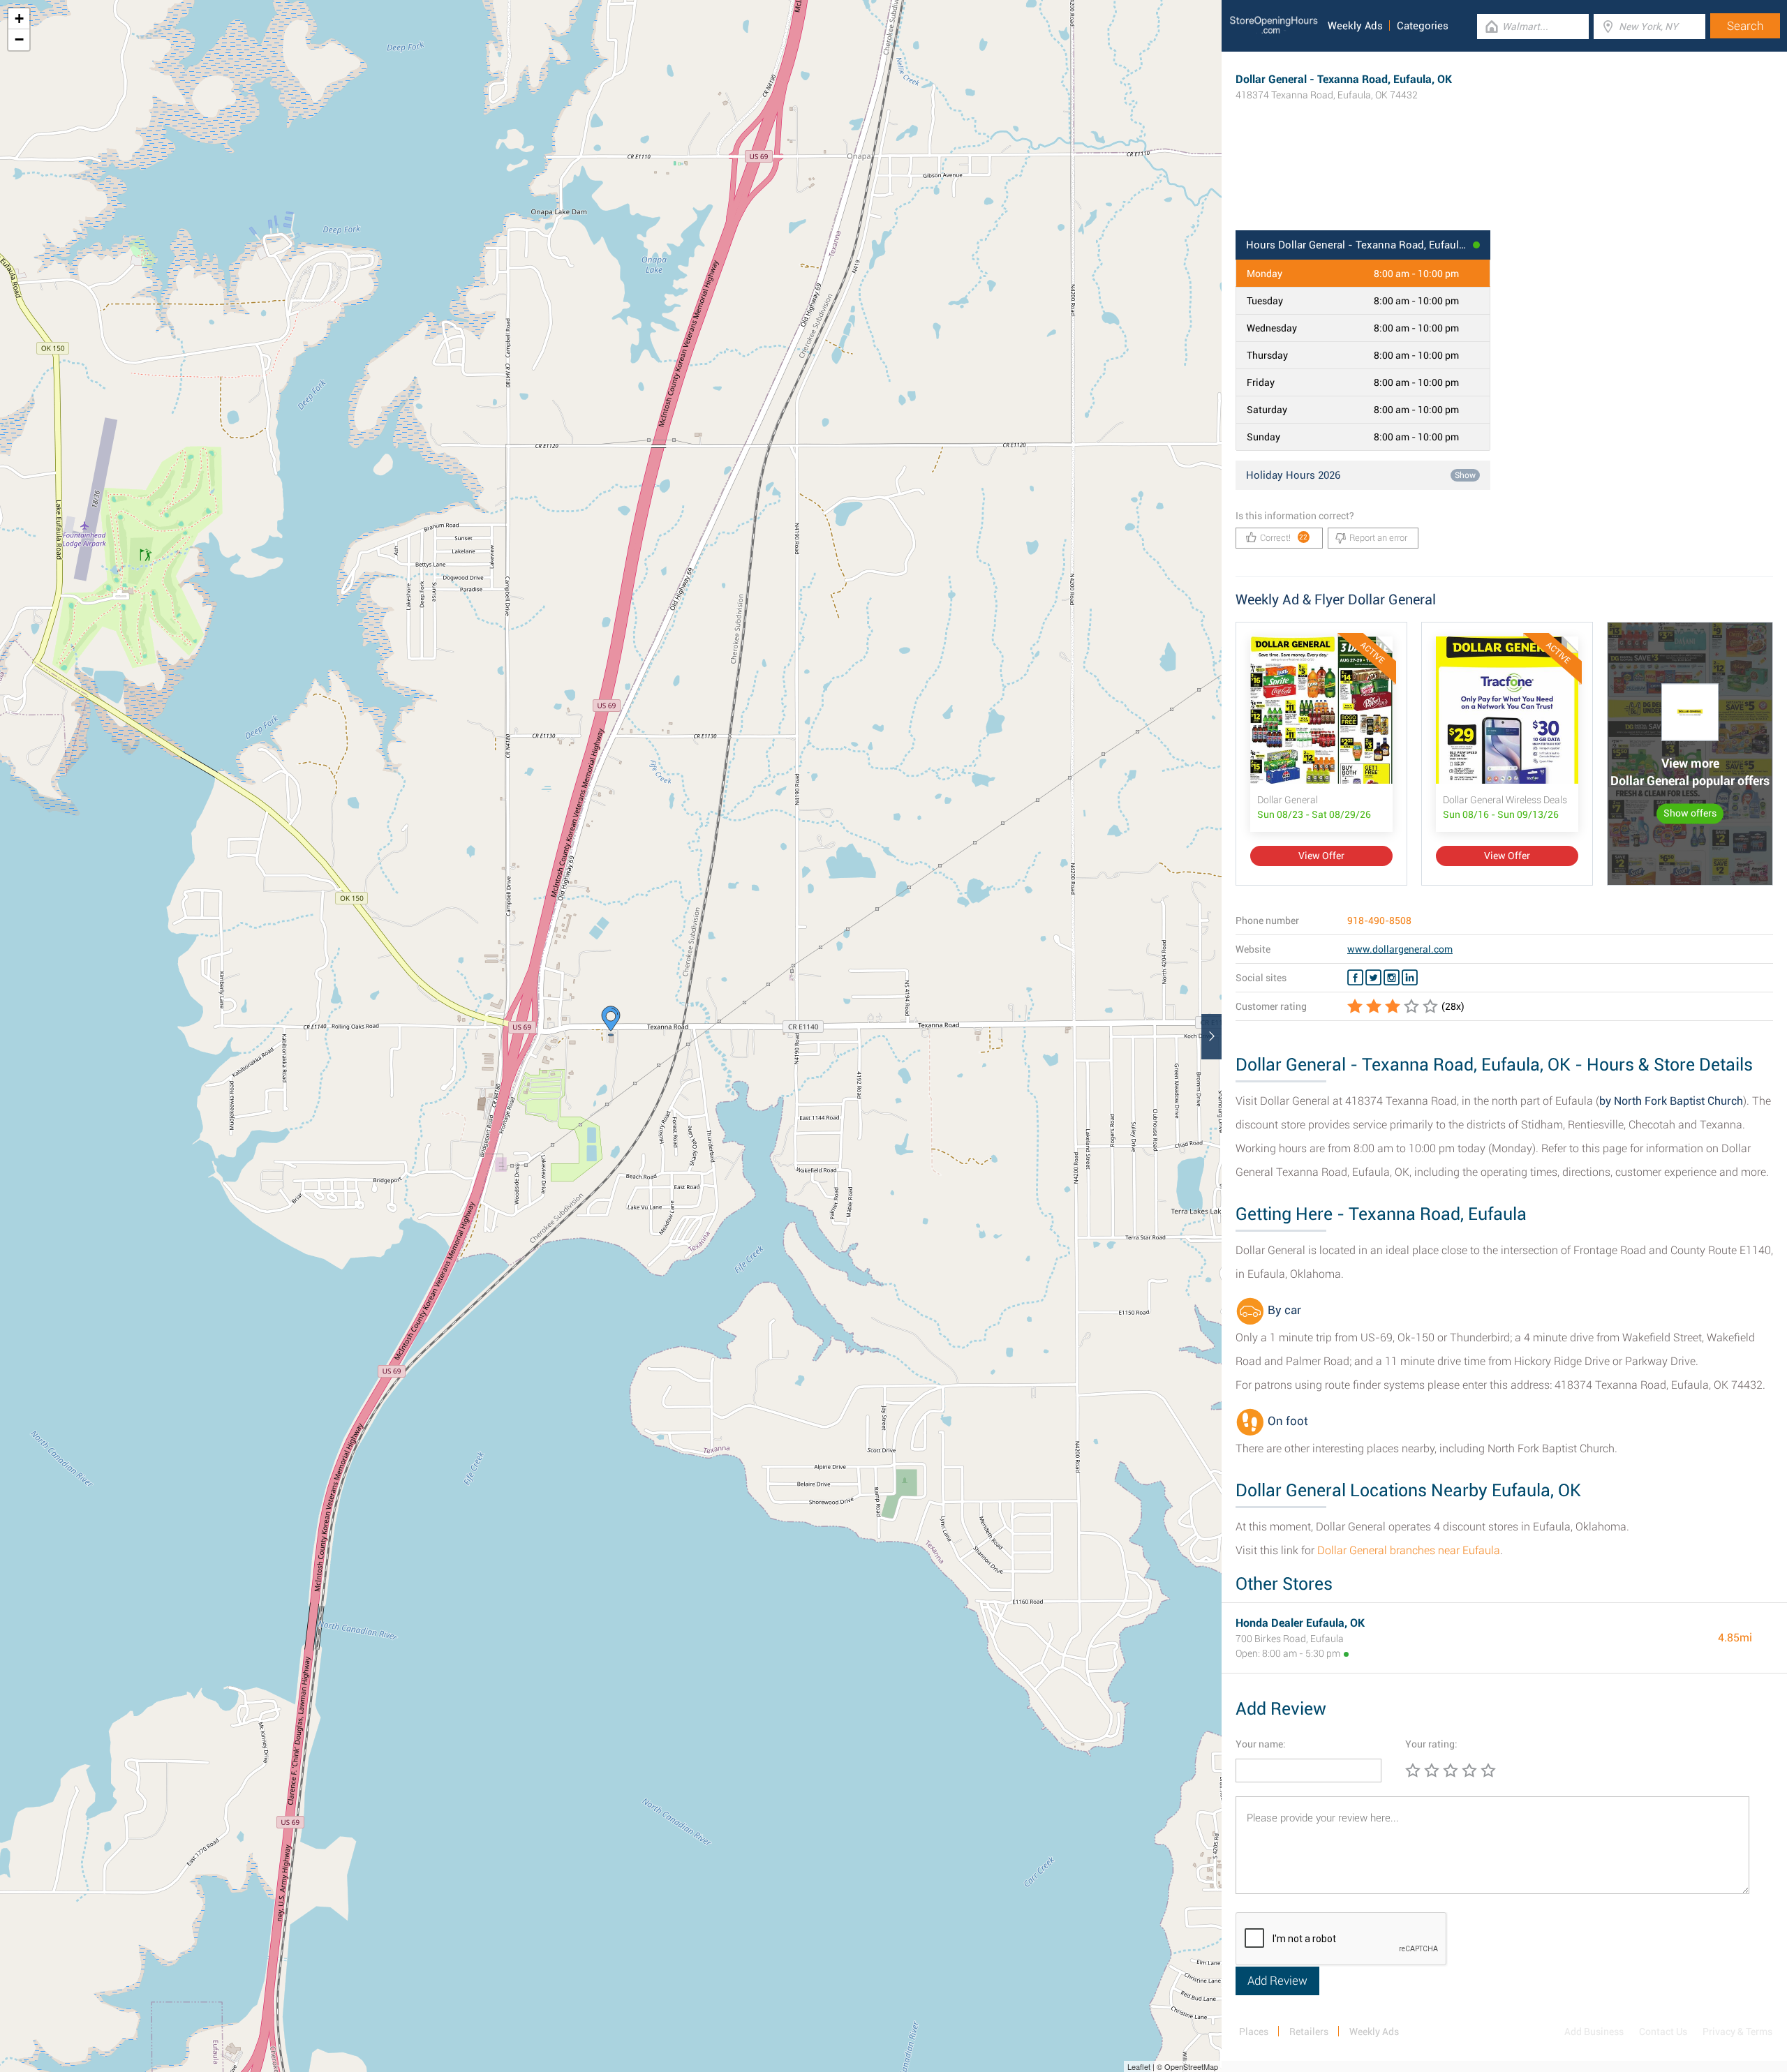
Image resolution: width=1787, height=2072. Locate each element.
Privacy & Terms (1737, 2032)
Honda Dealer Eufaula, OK (1300, 1623)
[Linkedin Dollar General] (1410, 978)
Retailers (1309, 2032)
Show (1465, 475)
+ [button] (19, 18)
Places (1254, 2032)
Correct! (1284, 538)
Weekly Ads (1355, 26)
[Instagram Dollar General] (1392, 978)
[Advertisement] (1504, 185)
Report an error (1378, 538)
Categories (1423, 26)
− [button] (19, 39)
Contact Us (1663, 2032)
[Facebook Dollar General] (1355, 978)
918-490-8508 (1379, 921)
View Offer (1321, 856)
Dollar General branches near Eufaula (1409, 1550)
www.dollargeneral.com (1400, 949)
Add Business (1594, 2032)
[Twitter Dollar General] (1373, 978)
